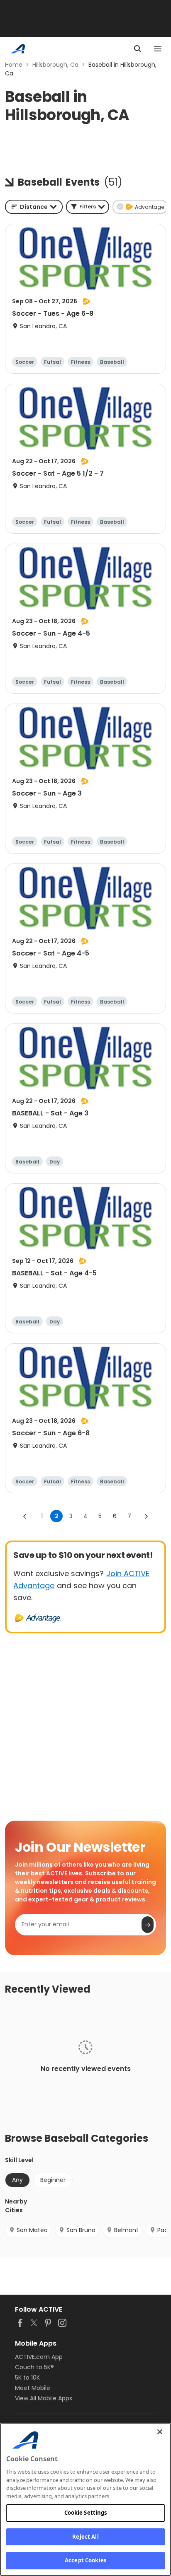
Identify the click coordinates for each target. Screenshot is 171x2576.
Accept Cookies (85, 2560)
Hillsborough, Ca (55, 65)
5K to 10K (27, 2378)
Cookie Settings (86, 2513)
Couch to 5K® (34, 2367)
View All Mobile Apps (44, 2398)
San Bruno (81, 2230)
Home (14, 65)
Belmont (126, 2230)
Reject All (85, 2537)
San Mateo (32, 2230)
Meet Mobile (33, 2388)
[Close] (160, 2432)
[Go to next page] (146, 1516)
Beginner (53, 2180)
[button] (88, 207)
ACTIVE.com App (39, 2357)
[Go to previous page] (25, 1516)
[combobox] (34, 207)
